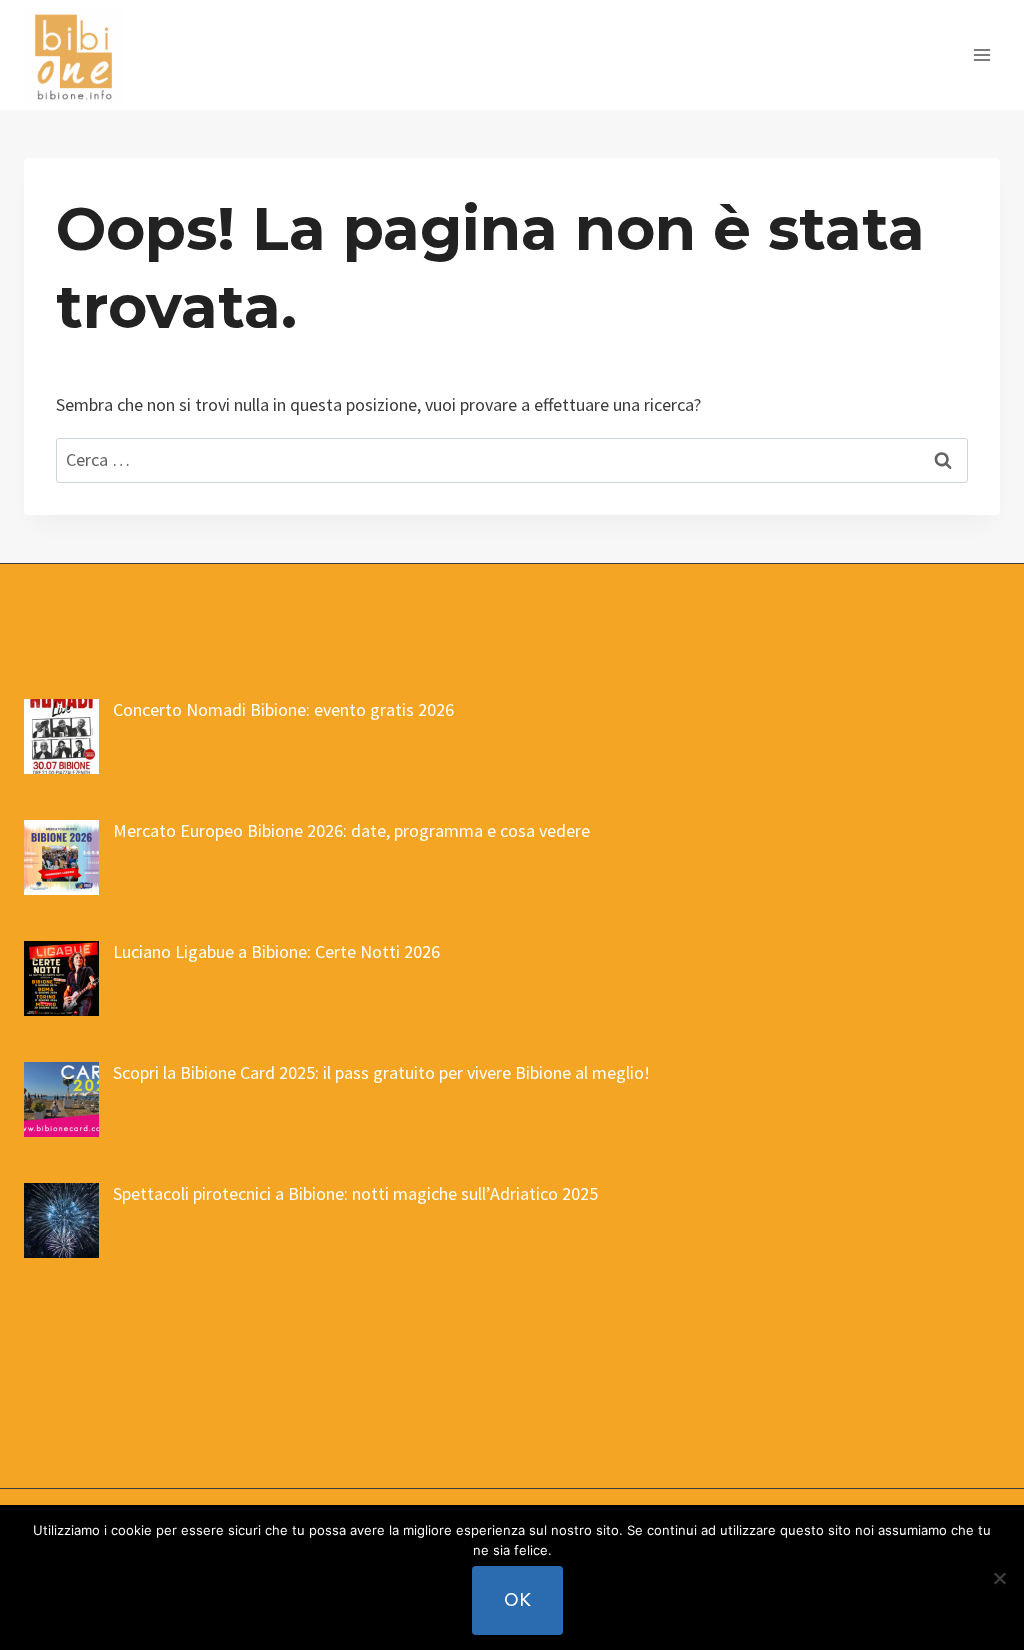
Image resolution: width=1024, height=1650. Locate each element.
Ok (517, 1599)
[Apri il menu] (981, 54)
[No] (999, 1578)
